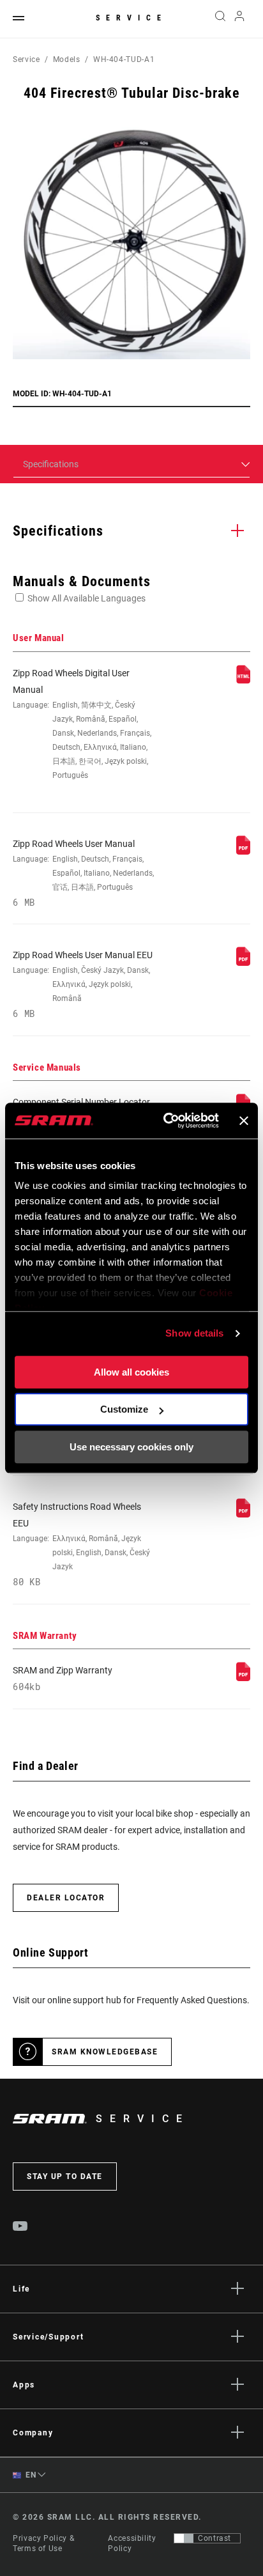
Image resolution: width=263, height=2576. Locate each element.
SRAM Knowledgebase (105, 2052)
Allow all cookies (131, 1372)
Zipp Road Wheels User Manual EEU (83, 984)
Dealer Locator (66, 1898)
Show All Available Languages (86, 598)
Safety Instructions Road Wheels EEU (81, 1545)
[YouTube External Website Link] (20, 2228)
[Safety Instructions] (243, 1514)
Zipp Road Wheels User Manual (83, 873)
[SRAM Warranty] (243, 1678)
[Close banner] (244, 1121)
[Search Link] (220, 19)
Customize (124, 1409)
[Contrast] (184, 2538)
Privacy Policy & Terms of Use (43, 2543)
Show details (194, 1333)
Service (131, 18)
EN (30, 2475)
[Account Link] (240, 19)
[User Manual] (243, 681)
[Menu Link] (19, 19)
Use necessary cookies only (131, 1447)
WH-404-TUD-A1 (124, 59)
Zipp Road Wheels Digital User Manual (82, 724)
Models (67, 59)
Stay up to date (65, 2176)
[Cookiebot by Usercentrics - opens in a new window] (166, 1121)
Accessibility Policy (132, 2543)
